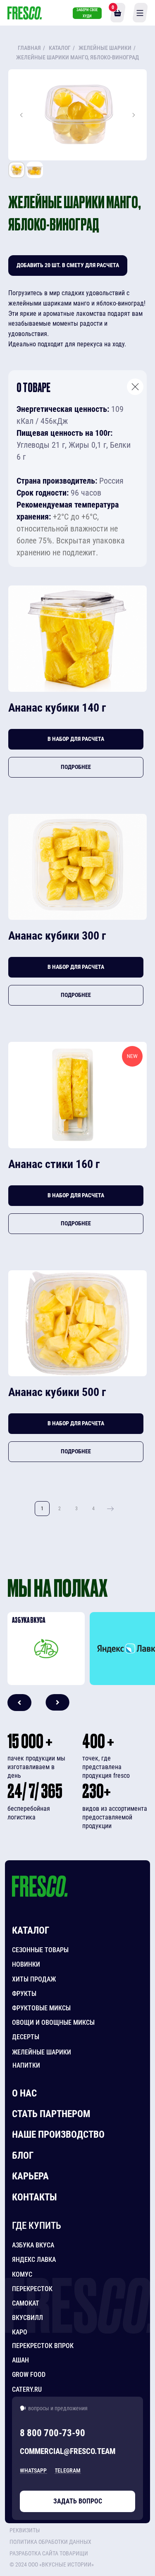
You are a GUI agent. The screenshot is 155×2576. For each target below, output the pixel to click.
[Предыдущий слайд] (21, 115)
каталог (60, 48)
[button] (54, 2542)
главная (29, 48)
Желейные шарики (105, 48)
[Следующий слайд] (134, 115)
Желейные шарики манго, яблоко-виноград (77, 57)
